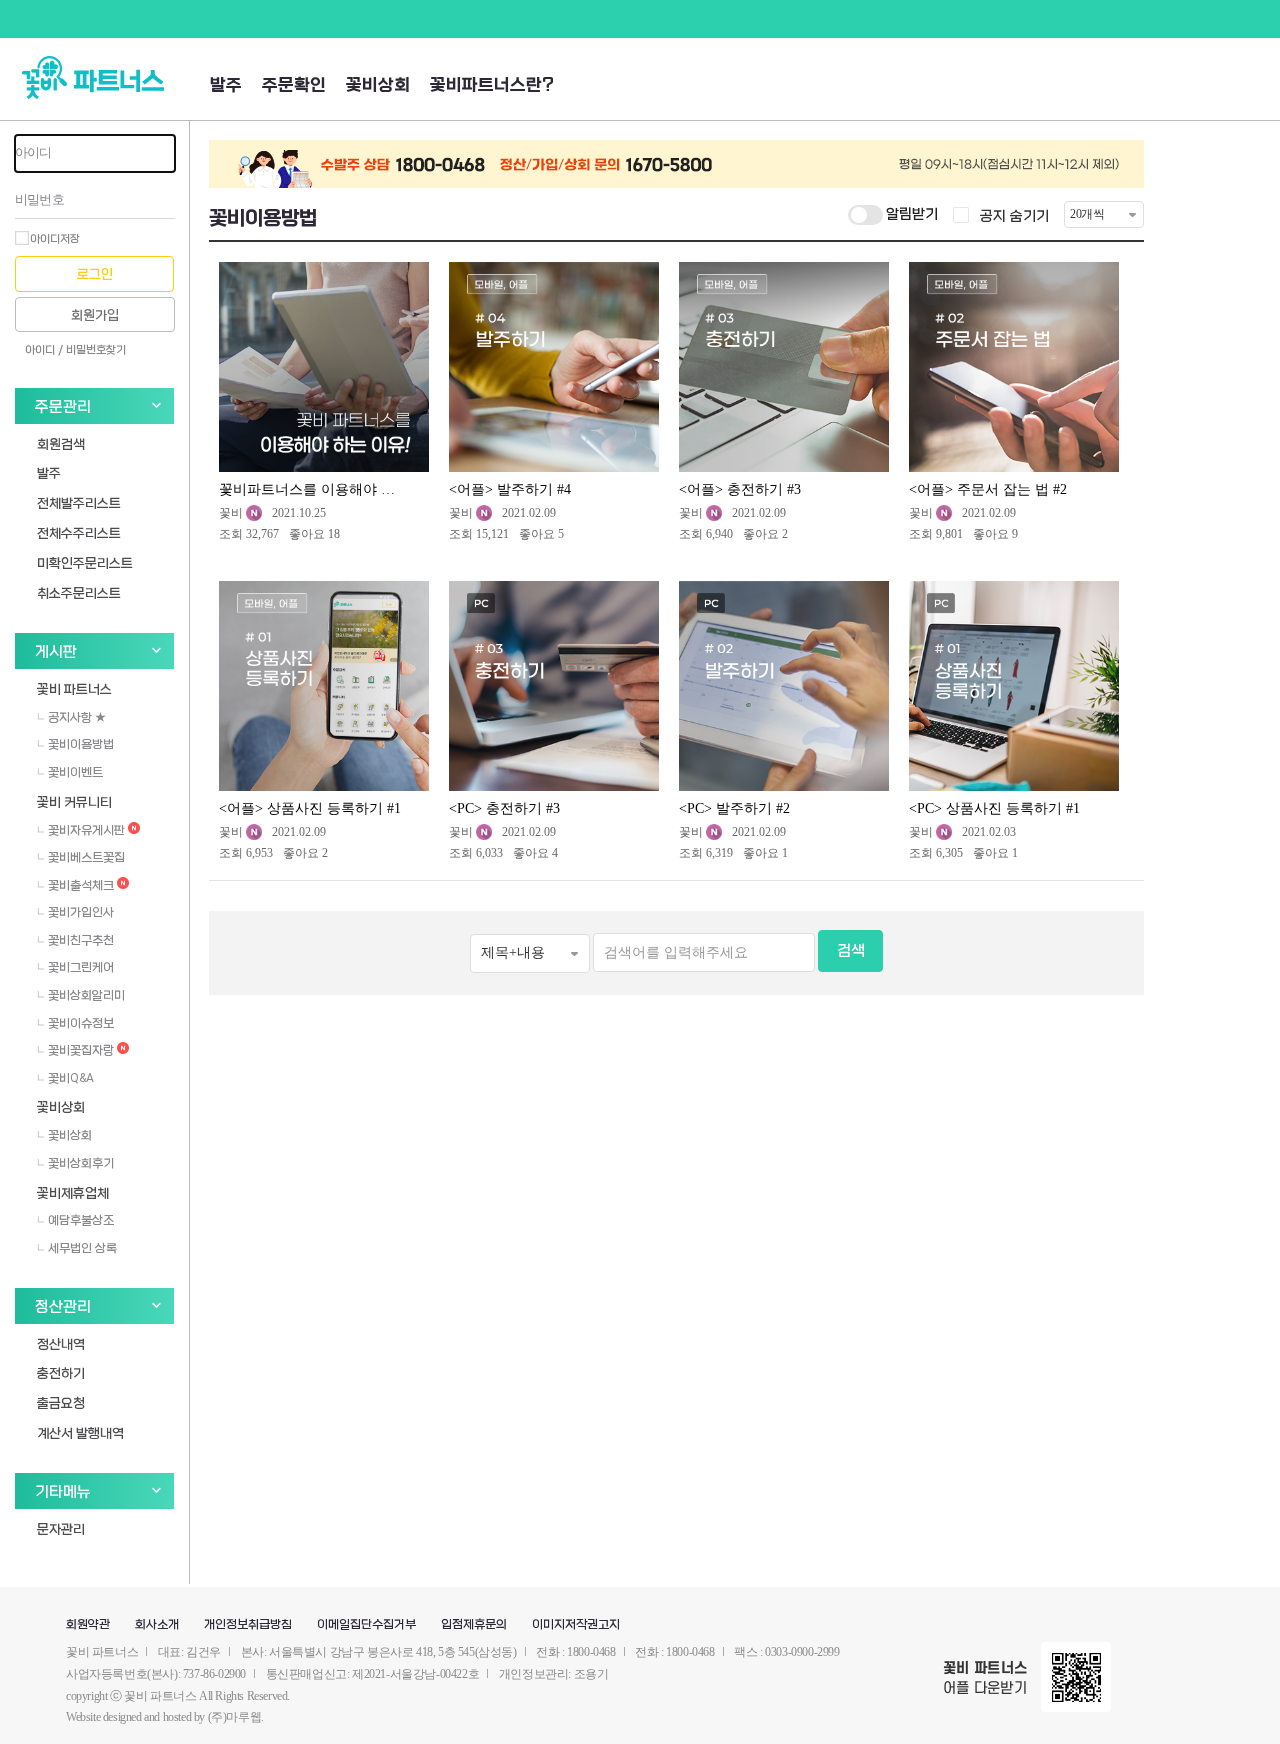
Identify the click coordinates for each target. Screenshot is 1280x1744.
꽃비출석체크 (81, 885)
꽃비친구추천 (79, 940)
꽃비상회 (378, 85)
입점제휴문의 (474, 1625)
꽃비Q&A (69, 1078)
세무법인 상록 (81, 1248)
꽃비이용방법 (79, 744)
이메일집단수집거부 (366, 1625)
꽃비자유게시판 (86, 830)
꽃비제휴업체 (73, 1192)
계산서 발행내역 (80, 1432)
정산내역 (61, 1343)
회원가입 (95, 315)
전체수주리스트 (79, 532)
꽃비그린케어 (79, 967)
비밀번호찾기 (96, 350)
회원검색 (61, 443)
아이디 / (44, 350)
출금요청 (61, 1402)
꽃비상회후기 (79, 1163)
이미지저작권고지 (576, 1625)
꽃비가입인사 (79, 912)
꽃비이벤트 (74, 772)
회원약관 (88, 1625)
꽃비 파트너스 (74, 688)
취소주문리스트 (79, 592)
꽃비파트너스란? (492, 85)
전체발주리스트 (79, 502)
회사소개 (157, 1625)
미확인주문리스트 (85, 562)
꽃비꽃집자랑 (81, 1050)
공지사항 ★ (75, 717)
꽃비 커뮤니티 (74, 801)
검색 (851, 951)
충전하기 (61, 1372)
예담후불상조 (79, 1220)
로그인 (95, 274)
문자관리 (61, 1528)
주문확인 (294, 85)
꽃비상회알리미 (85, 995)
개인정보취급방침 (248, 1625)
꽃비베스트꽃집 (85, 857)
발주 (226, 85)
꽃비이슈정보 (79, 1023)
